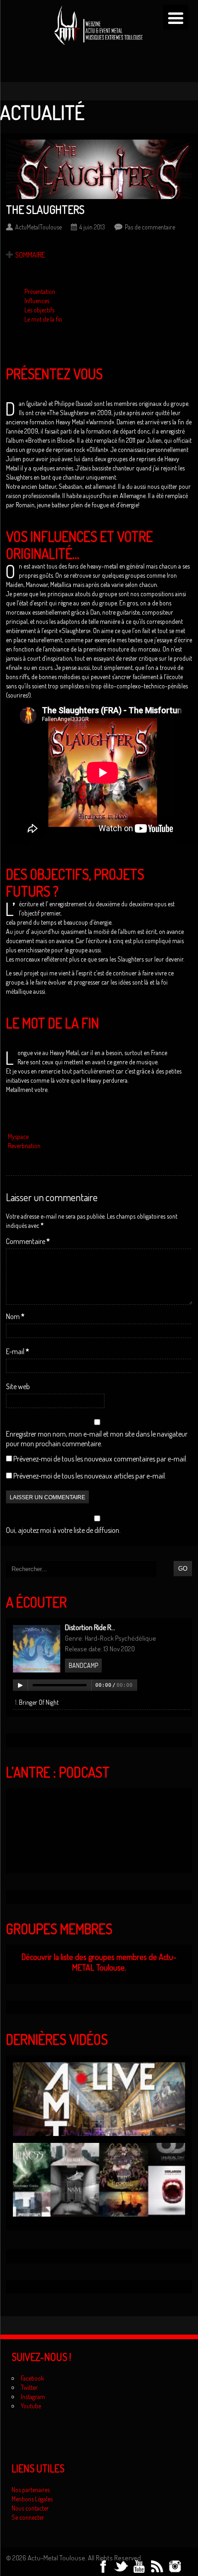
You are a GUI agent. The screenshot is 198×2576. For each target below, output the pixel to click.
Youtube (31, 2406)
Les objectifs (39, 310)
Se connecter (28, 2517)
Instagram (33, 2397)
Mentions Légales (32, 2499)
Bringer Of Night (39, 1702)
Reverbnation (24, 1146)
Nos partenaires (31, 2490)
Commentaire (28, 1241)
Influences (37, 301)
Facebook (32, 2378)
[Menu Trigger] (176, 17)
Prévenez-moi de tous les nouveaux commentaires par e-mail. (100, 1459)
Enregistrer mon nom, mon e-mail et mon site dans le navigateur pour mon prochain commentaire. (97, 1439)
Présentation (40, 291)
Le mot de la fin (43, 319)
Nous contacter (30, 2508)
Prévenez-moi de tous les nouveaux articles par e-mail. (90, 1476)
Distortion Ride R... (90, 1627)
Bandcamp (83, 1665)
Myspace (18, 1136)
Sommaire (30, 255)
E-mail (17, 1351)
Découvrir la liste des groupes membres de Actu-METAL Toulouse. (99, 1962)
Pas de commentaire (150, 227)
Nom (15, 1316)
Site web (18, 1386)
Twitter (29, 2387)
